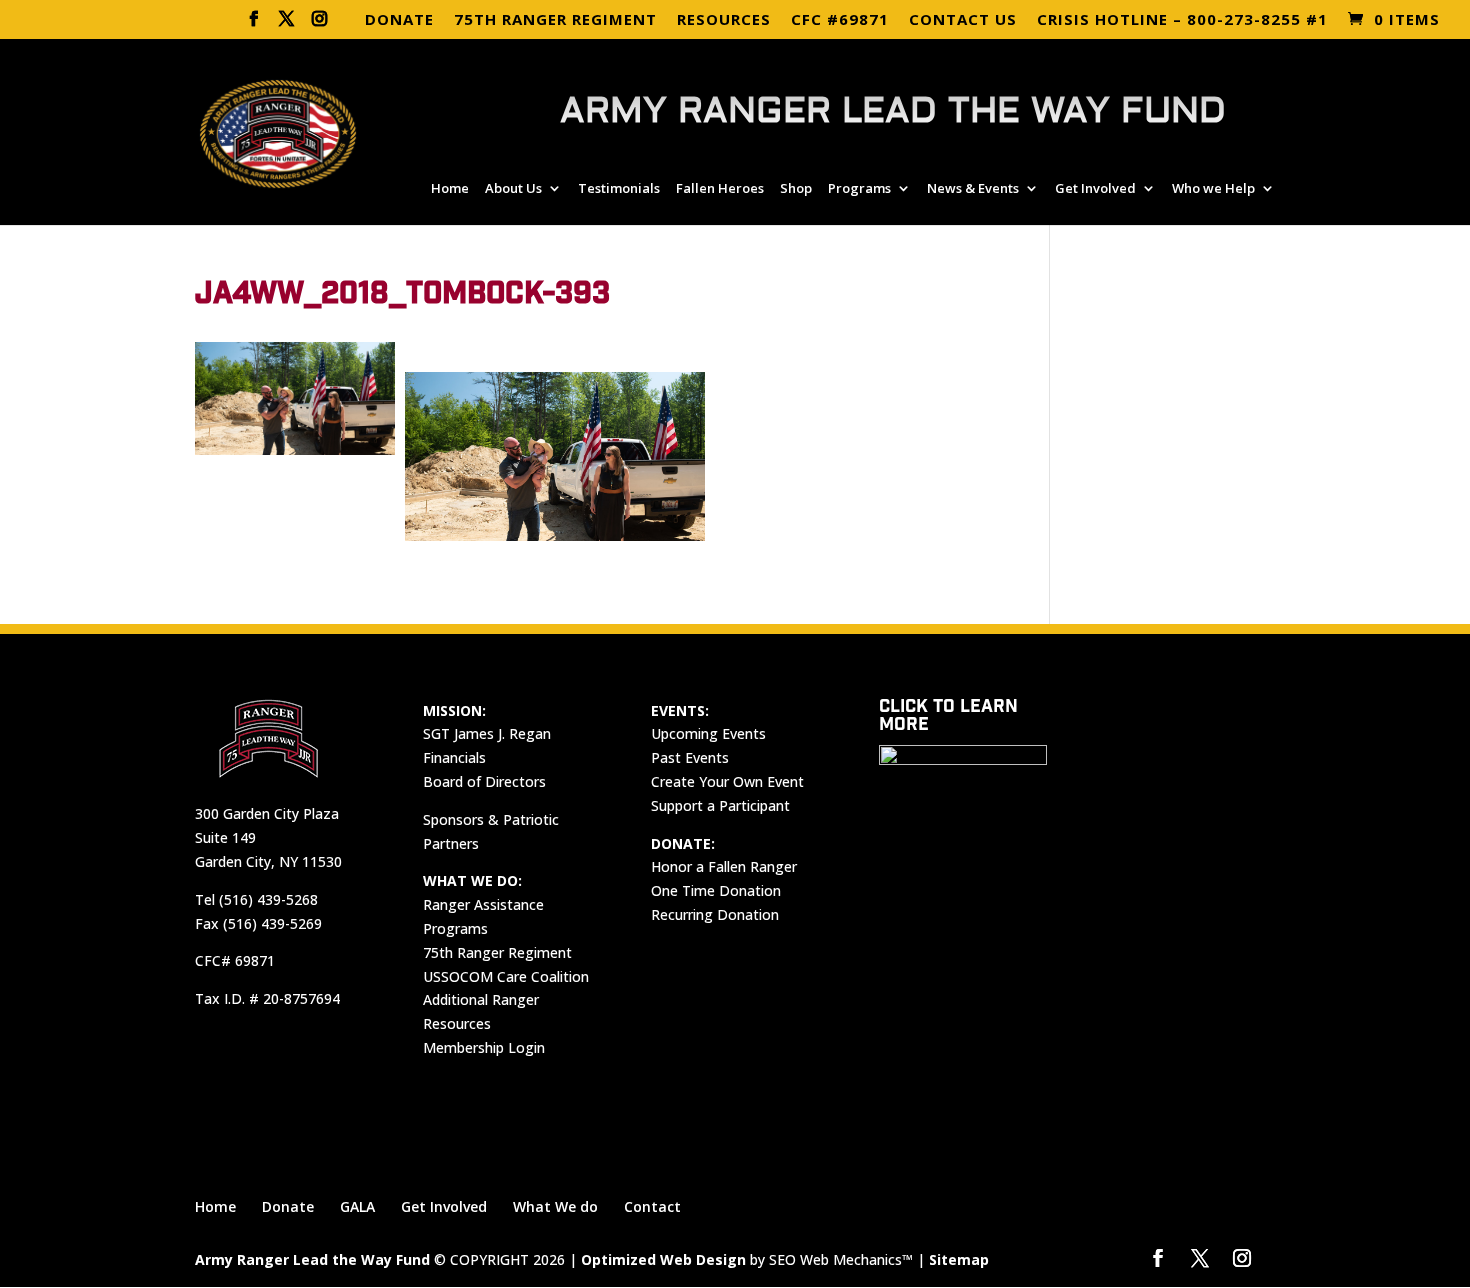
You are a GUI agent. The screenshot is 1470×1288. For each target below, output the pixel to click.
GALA (357, 1206)
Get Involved (1095, 189)
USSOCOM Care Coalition (506, 976)
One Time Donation (716, 890)
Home (450, 189)
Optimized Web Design (663, 1259)
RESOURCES (724, 20)
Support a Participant (720, 805)
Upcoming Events (708, 733)
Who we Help (1213, 189)
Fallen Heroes (720, 189)
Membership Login (484, 1047)
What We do (555, 1206)
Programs (859, 189)
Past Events (690, 757)
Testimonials (619, 189)
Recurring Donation (715, 914)
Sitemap (959, 1259)
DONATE (399, 20)
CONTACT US (963, 20)
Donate (288, 1206)
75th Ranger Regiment (497, 952)
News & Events (973, 189)
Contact (652, 1206)
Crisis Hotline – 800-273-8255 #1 (1182, 20)
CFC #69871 (840, 20)
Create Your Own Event (727, 781)
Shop (796, 189)
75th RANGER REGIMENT (555, 20)
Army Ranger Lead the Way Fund (312, 1259)
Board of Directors (484, 781)
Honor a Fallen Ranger (724, 866)
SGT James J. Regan (487, 733)
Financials (454, 757)
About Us (513, 189)
